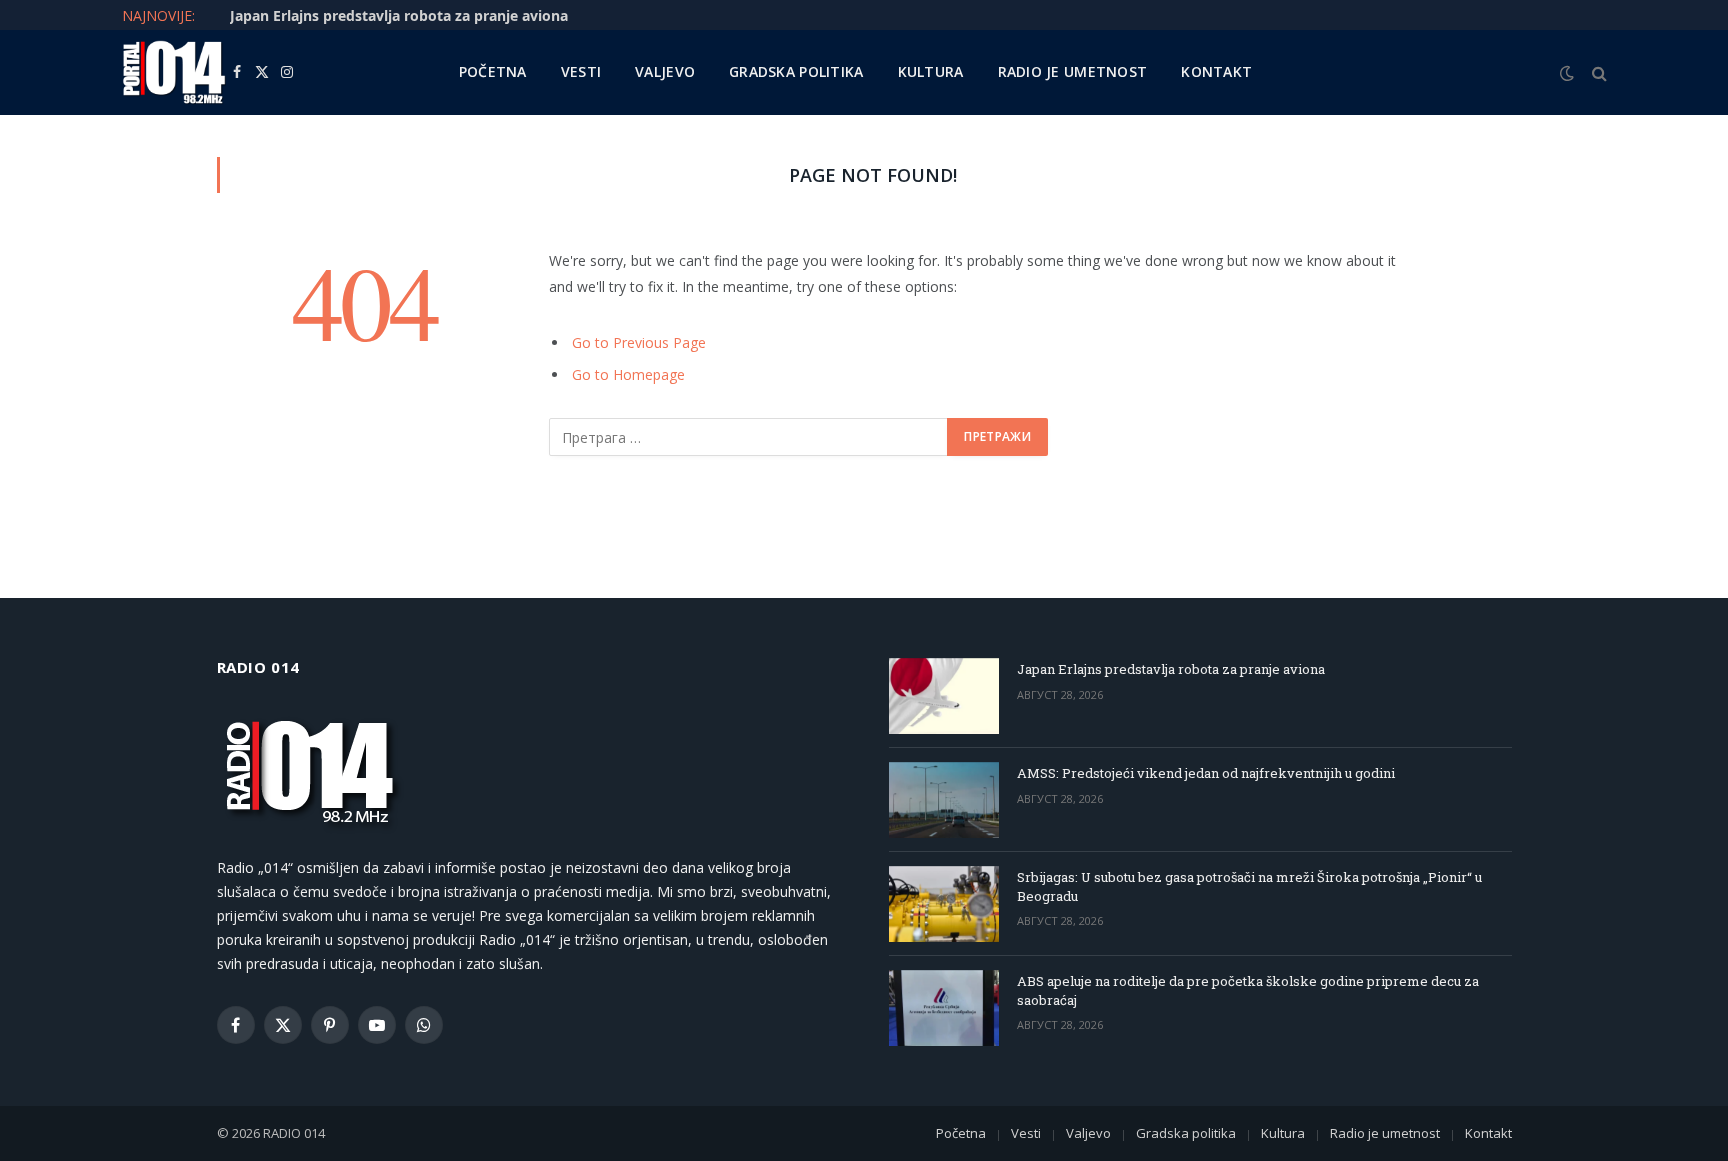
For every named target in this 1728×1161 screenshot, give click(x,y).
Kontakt (1216, 71)
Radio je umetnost (1073, 71)
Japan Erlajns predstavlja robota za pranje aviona (399, 16)
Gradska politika (796, 71)
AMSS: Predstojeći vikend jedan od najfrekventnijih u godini (1206, 773)
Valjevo (665, 71)
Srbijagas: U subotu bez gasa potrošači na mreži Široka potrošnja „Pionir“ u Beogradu (1249, 886)
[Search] (1597, 72)
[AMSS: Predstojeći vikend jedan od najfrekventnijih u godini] (944, 800)
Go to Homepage (628, 374)
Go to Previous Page (639, 342)
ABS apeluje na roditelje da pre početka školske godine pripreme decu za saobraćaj (1248, 990)
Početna (493, 71)
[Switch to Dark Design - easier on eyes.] (1567, 73)
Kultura (931, 71)
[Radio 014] (174, 72)
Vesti (581, 71)
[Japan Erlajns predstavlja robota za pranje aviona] (944, 696)
